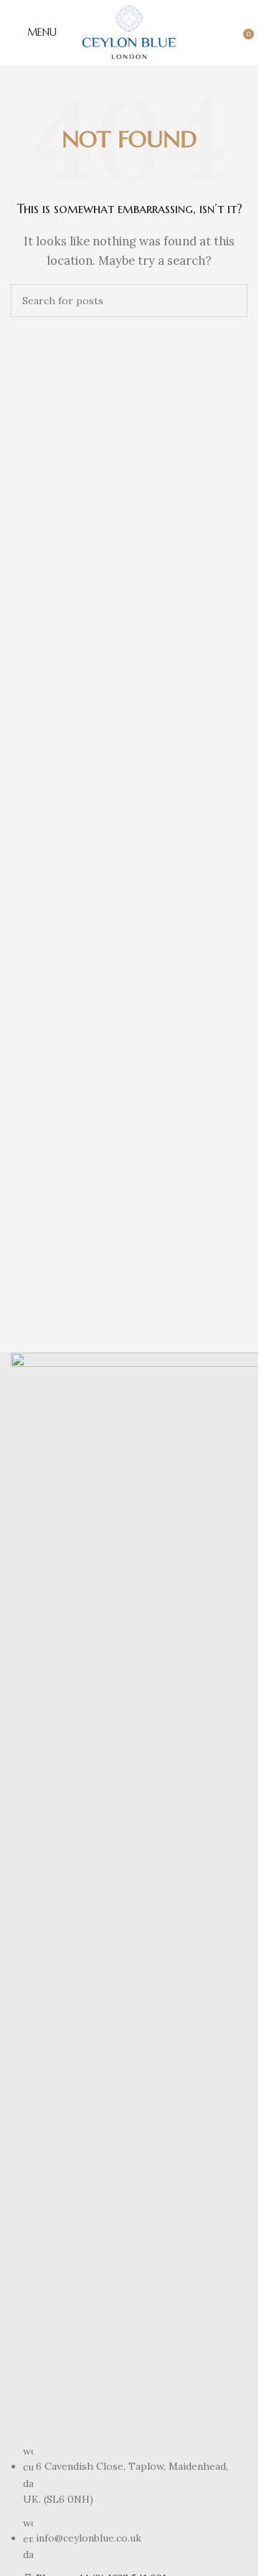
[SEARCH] (231, 301)
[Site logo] (129, 31)
